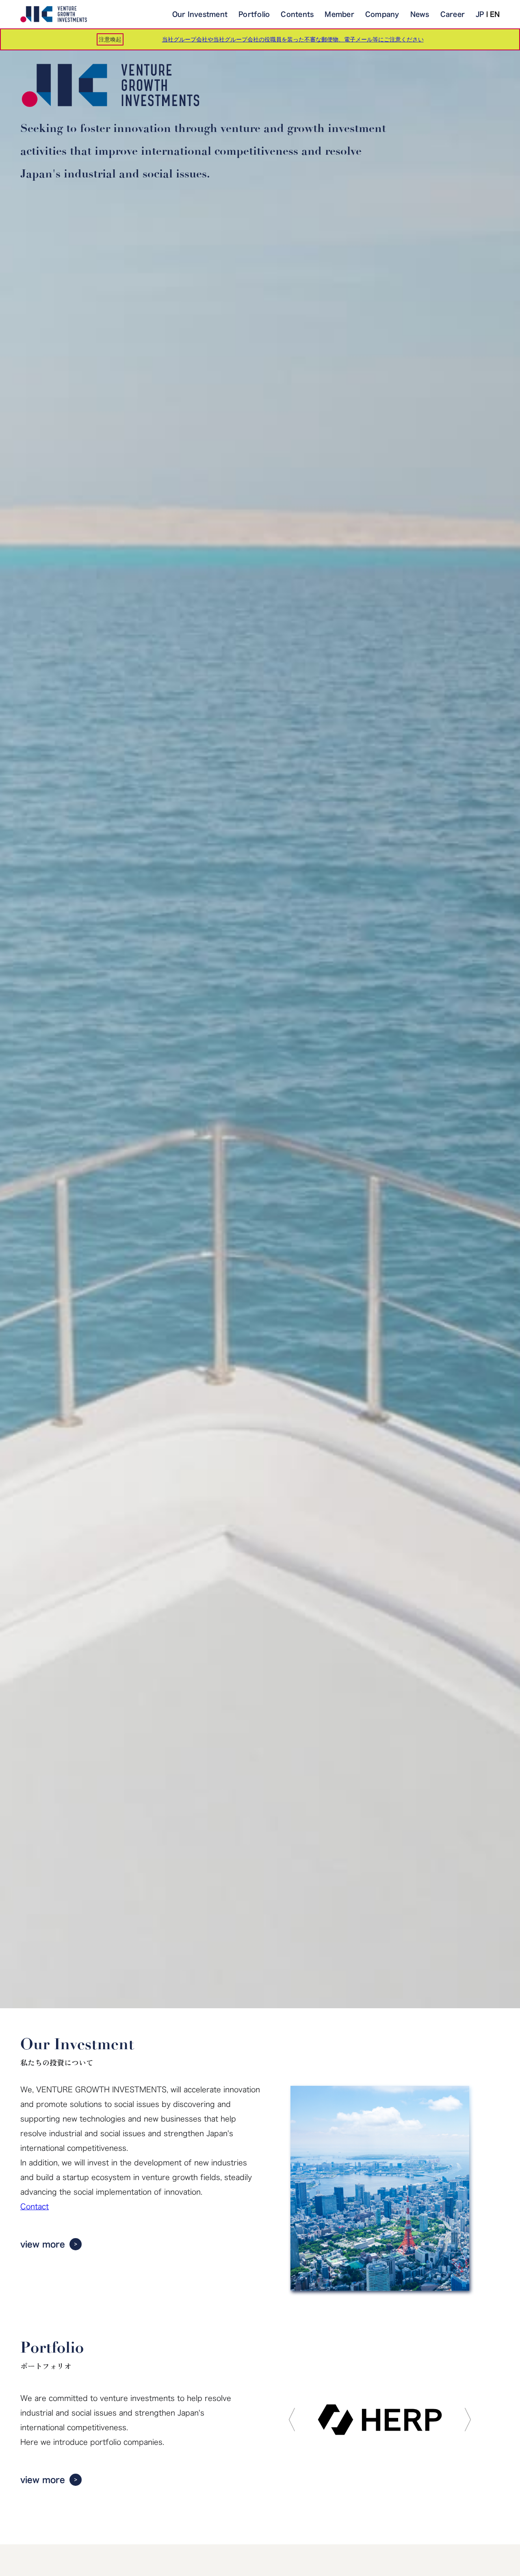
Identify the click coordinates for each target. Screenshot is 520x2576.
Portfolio (254, 14)
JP (480, 14)
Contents (297, 14)
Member (339, 14)
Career (453, 14)
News (420, 14)
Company (382, 14)
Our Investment (200, 14)
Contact (35, 2206)
